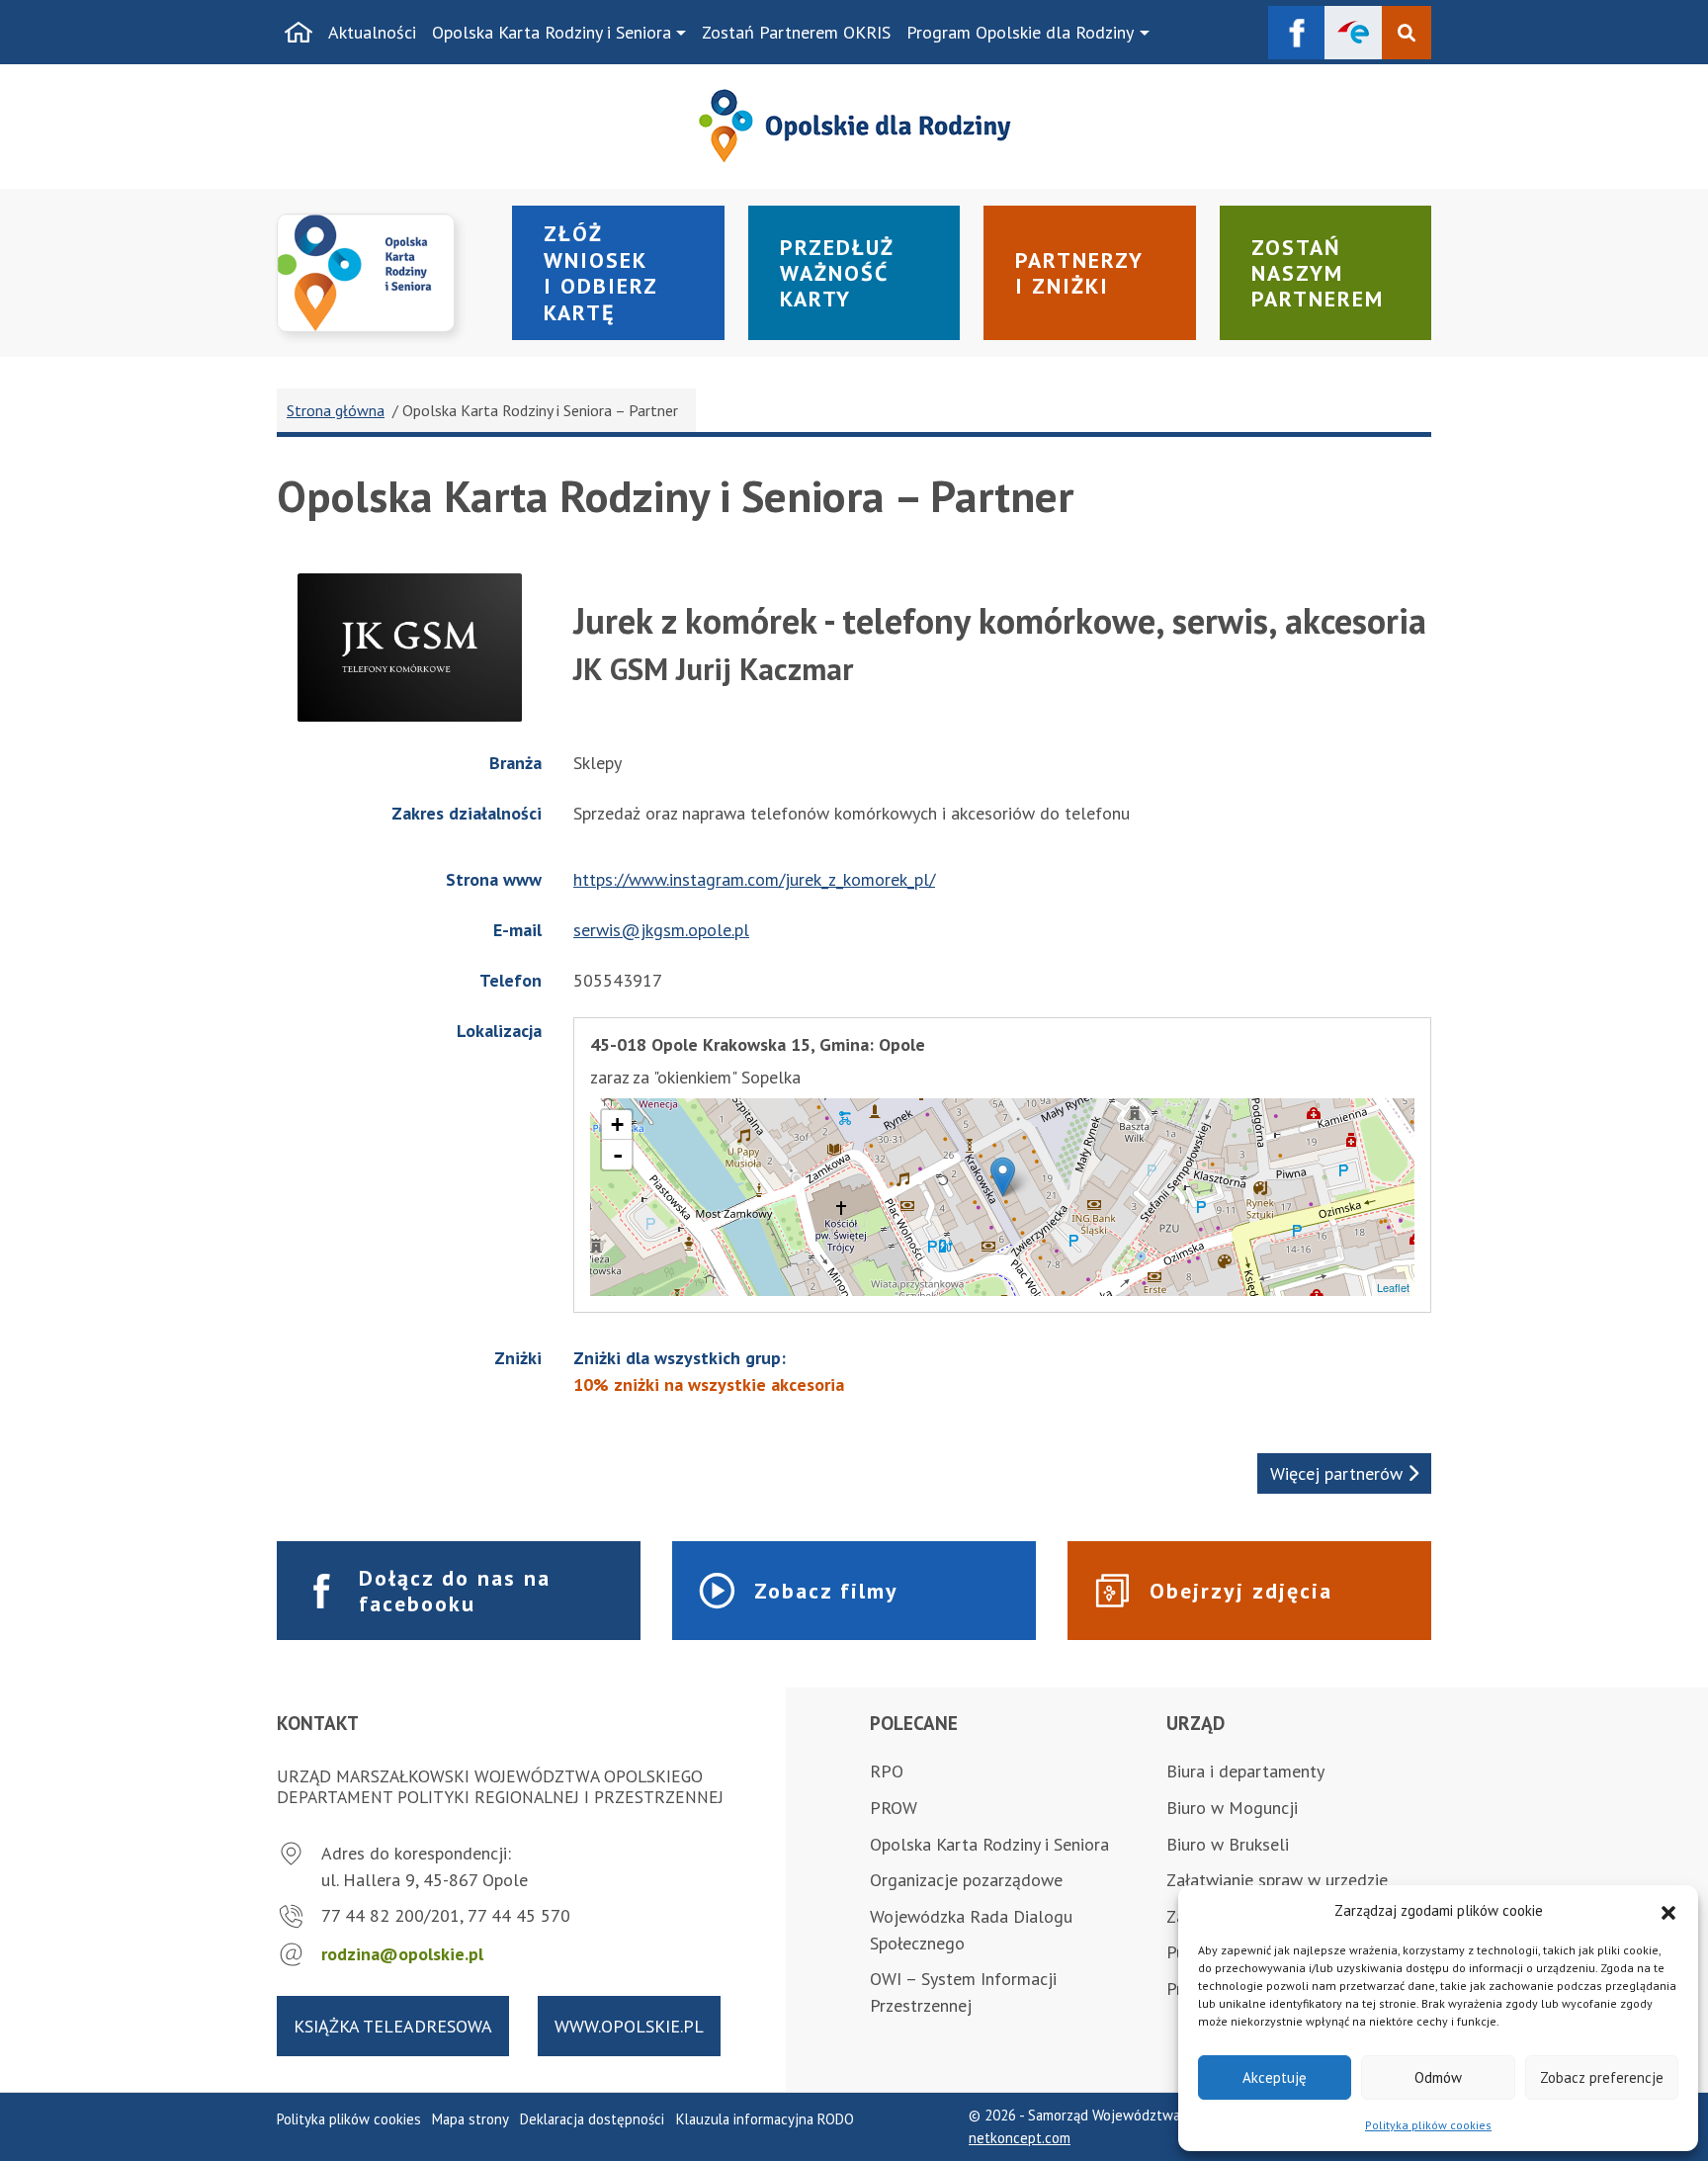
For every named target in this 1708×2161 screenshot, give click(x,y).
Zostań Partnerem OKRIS (796, 32)
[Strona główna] (299, 33)
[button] (1668, 1911)
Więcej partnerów (1339, 1473)
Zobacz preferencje (1602, 2077)
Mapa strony (470, 2119)
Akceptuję (1275, 2077)
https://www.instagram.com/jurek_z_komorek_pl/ (754, 879)
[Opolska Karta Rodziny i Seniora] (383, 273)
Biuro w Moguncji (1232, 1808)
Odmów (1438, 2077)
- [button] (618, 1155)
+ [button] (617, 1124)
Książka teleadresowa (393, 2026)
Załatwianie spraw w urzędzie (1277, 1880)
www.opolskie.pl (629, 2026)
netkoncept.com (1020, 2138)
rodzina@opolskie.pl (402, 1954)
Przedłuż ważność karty (837, 273)
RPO (887, 1771)
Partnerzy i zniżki (1079, 273)
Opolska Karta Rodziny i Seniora (552, 32)
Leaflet (1393, 1287)
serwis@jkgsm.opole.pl (661, 930)
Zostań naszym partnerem (1318, 273)
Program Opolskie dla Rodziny (1020, 32)
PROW (894, 1808)
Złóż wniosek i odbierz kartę (601, 272)
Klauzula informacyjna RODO (765, 2119)
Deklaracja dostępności (592, 2119)
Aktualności (372, 32)
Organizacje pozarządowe (966, 1880)
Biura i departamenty (1245, 1771)
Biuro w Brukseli (1228, 1844)
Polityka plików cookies (1428, 2125)
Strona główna (336, 410)
